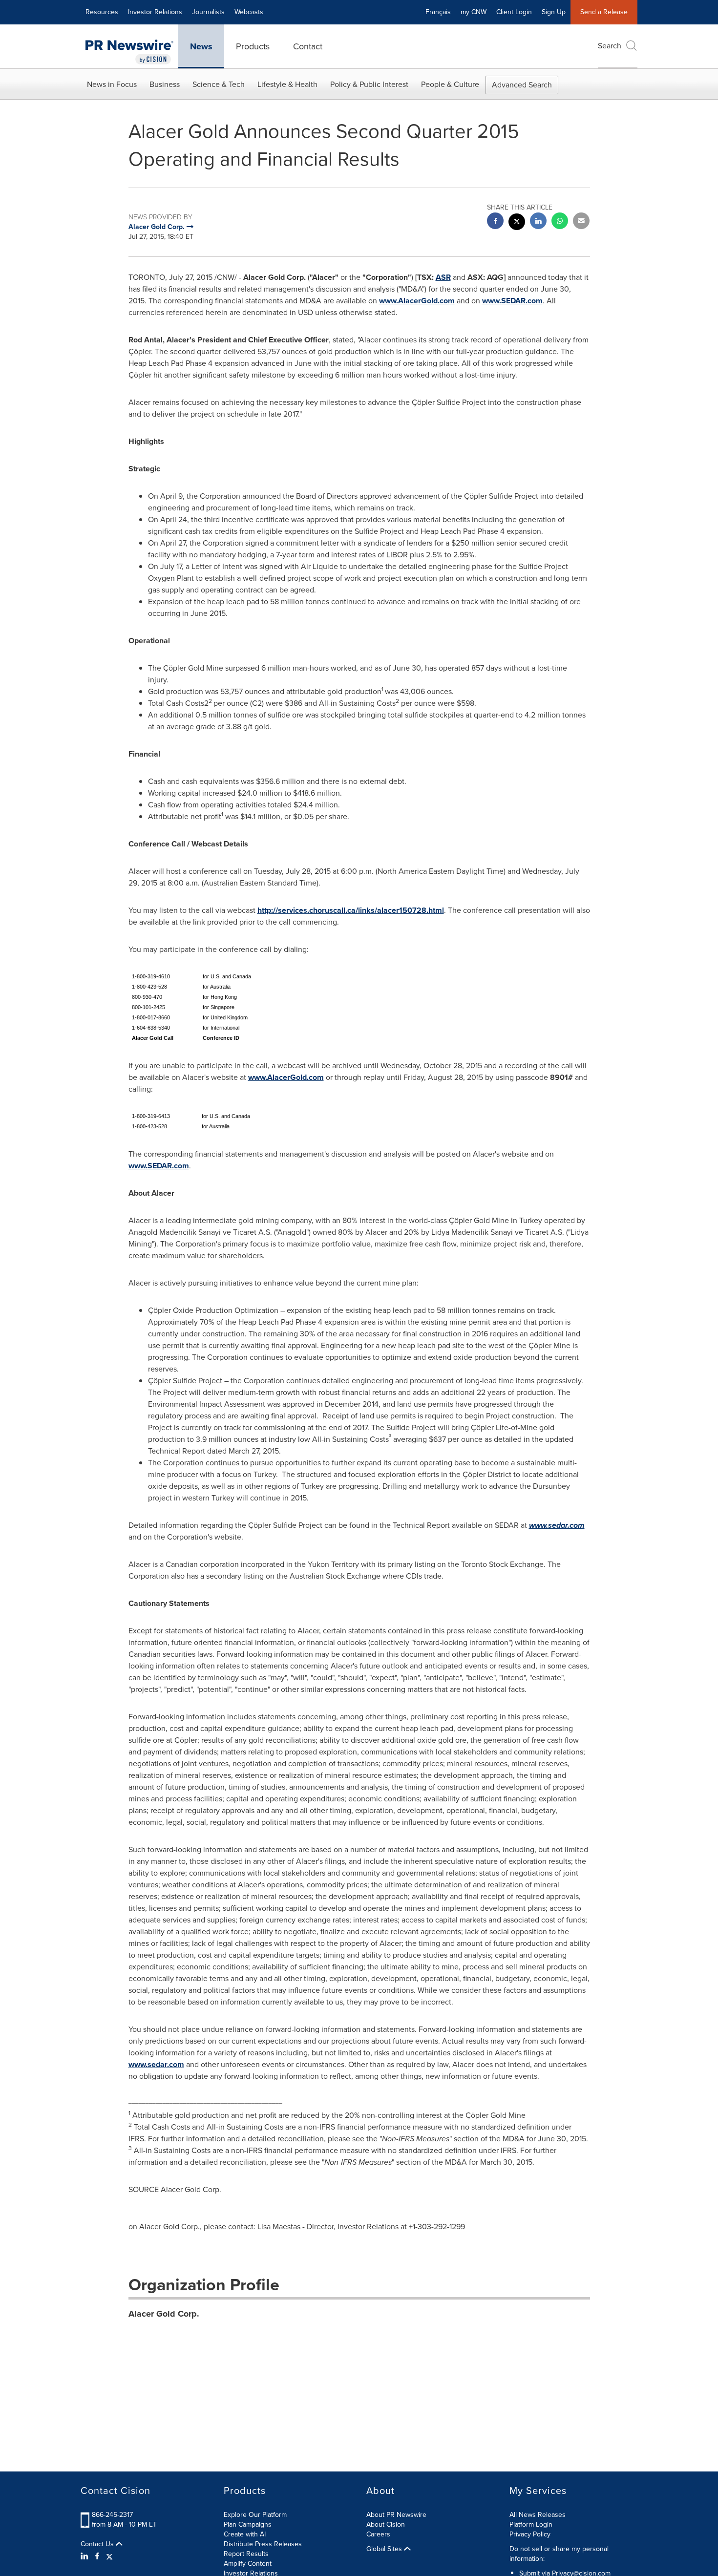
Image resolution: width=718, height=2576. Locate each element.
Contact (308, 46)
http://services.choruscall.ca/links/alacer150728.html (351, 910)
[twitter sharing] (517, 223)
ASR (443, 277)
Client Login (514, 12)
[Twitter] (109, 2556)
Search (610, 46)
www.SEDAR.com (512, 301)
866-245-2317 (112, 2515)
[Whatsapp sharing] (560, 222)
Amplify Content (248, 2564)
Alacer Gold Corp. (164, 2314)
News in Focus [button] (112, 84)
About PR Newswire (396, 2515)
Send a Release (604, 12)
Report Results (246, 2554)
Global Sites (385, 2549)
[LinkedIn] (86, 2556)
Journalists (208, 12)
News (201, 46)
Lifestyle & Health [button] (287, 84)
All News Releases (538, 2515)
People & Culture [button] (450, 84)
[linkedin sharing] (538, 222)
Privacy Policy (530, 2534)
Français (438, 12)
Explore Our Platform (255, 2515)
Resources (102, 12)
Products (253, 46)
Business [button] (165, 84)
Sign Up (554, 12)
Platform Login (531, 2524)
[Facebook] (97, 2556)
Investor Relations (155, 12)
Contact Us (98, 2544)
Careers (378, 2534)
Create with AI (245, 2534)
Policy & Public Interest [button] (369, 84)
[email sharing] (581, 222)
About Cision (386, 2524)
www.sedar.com (156, 2064)
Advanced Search (522, 85)
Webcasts (249, 12)
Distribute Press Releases (263, 2544)
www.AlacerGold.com (417, 301)
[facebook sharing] (495, 222)
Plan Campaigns (248, 2524)
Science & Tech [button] (219, 84)
